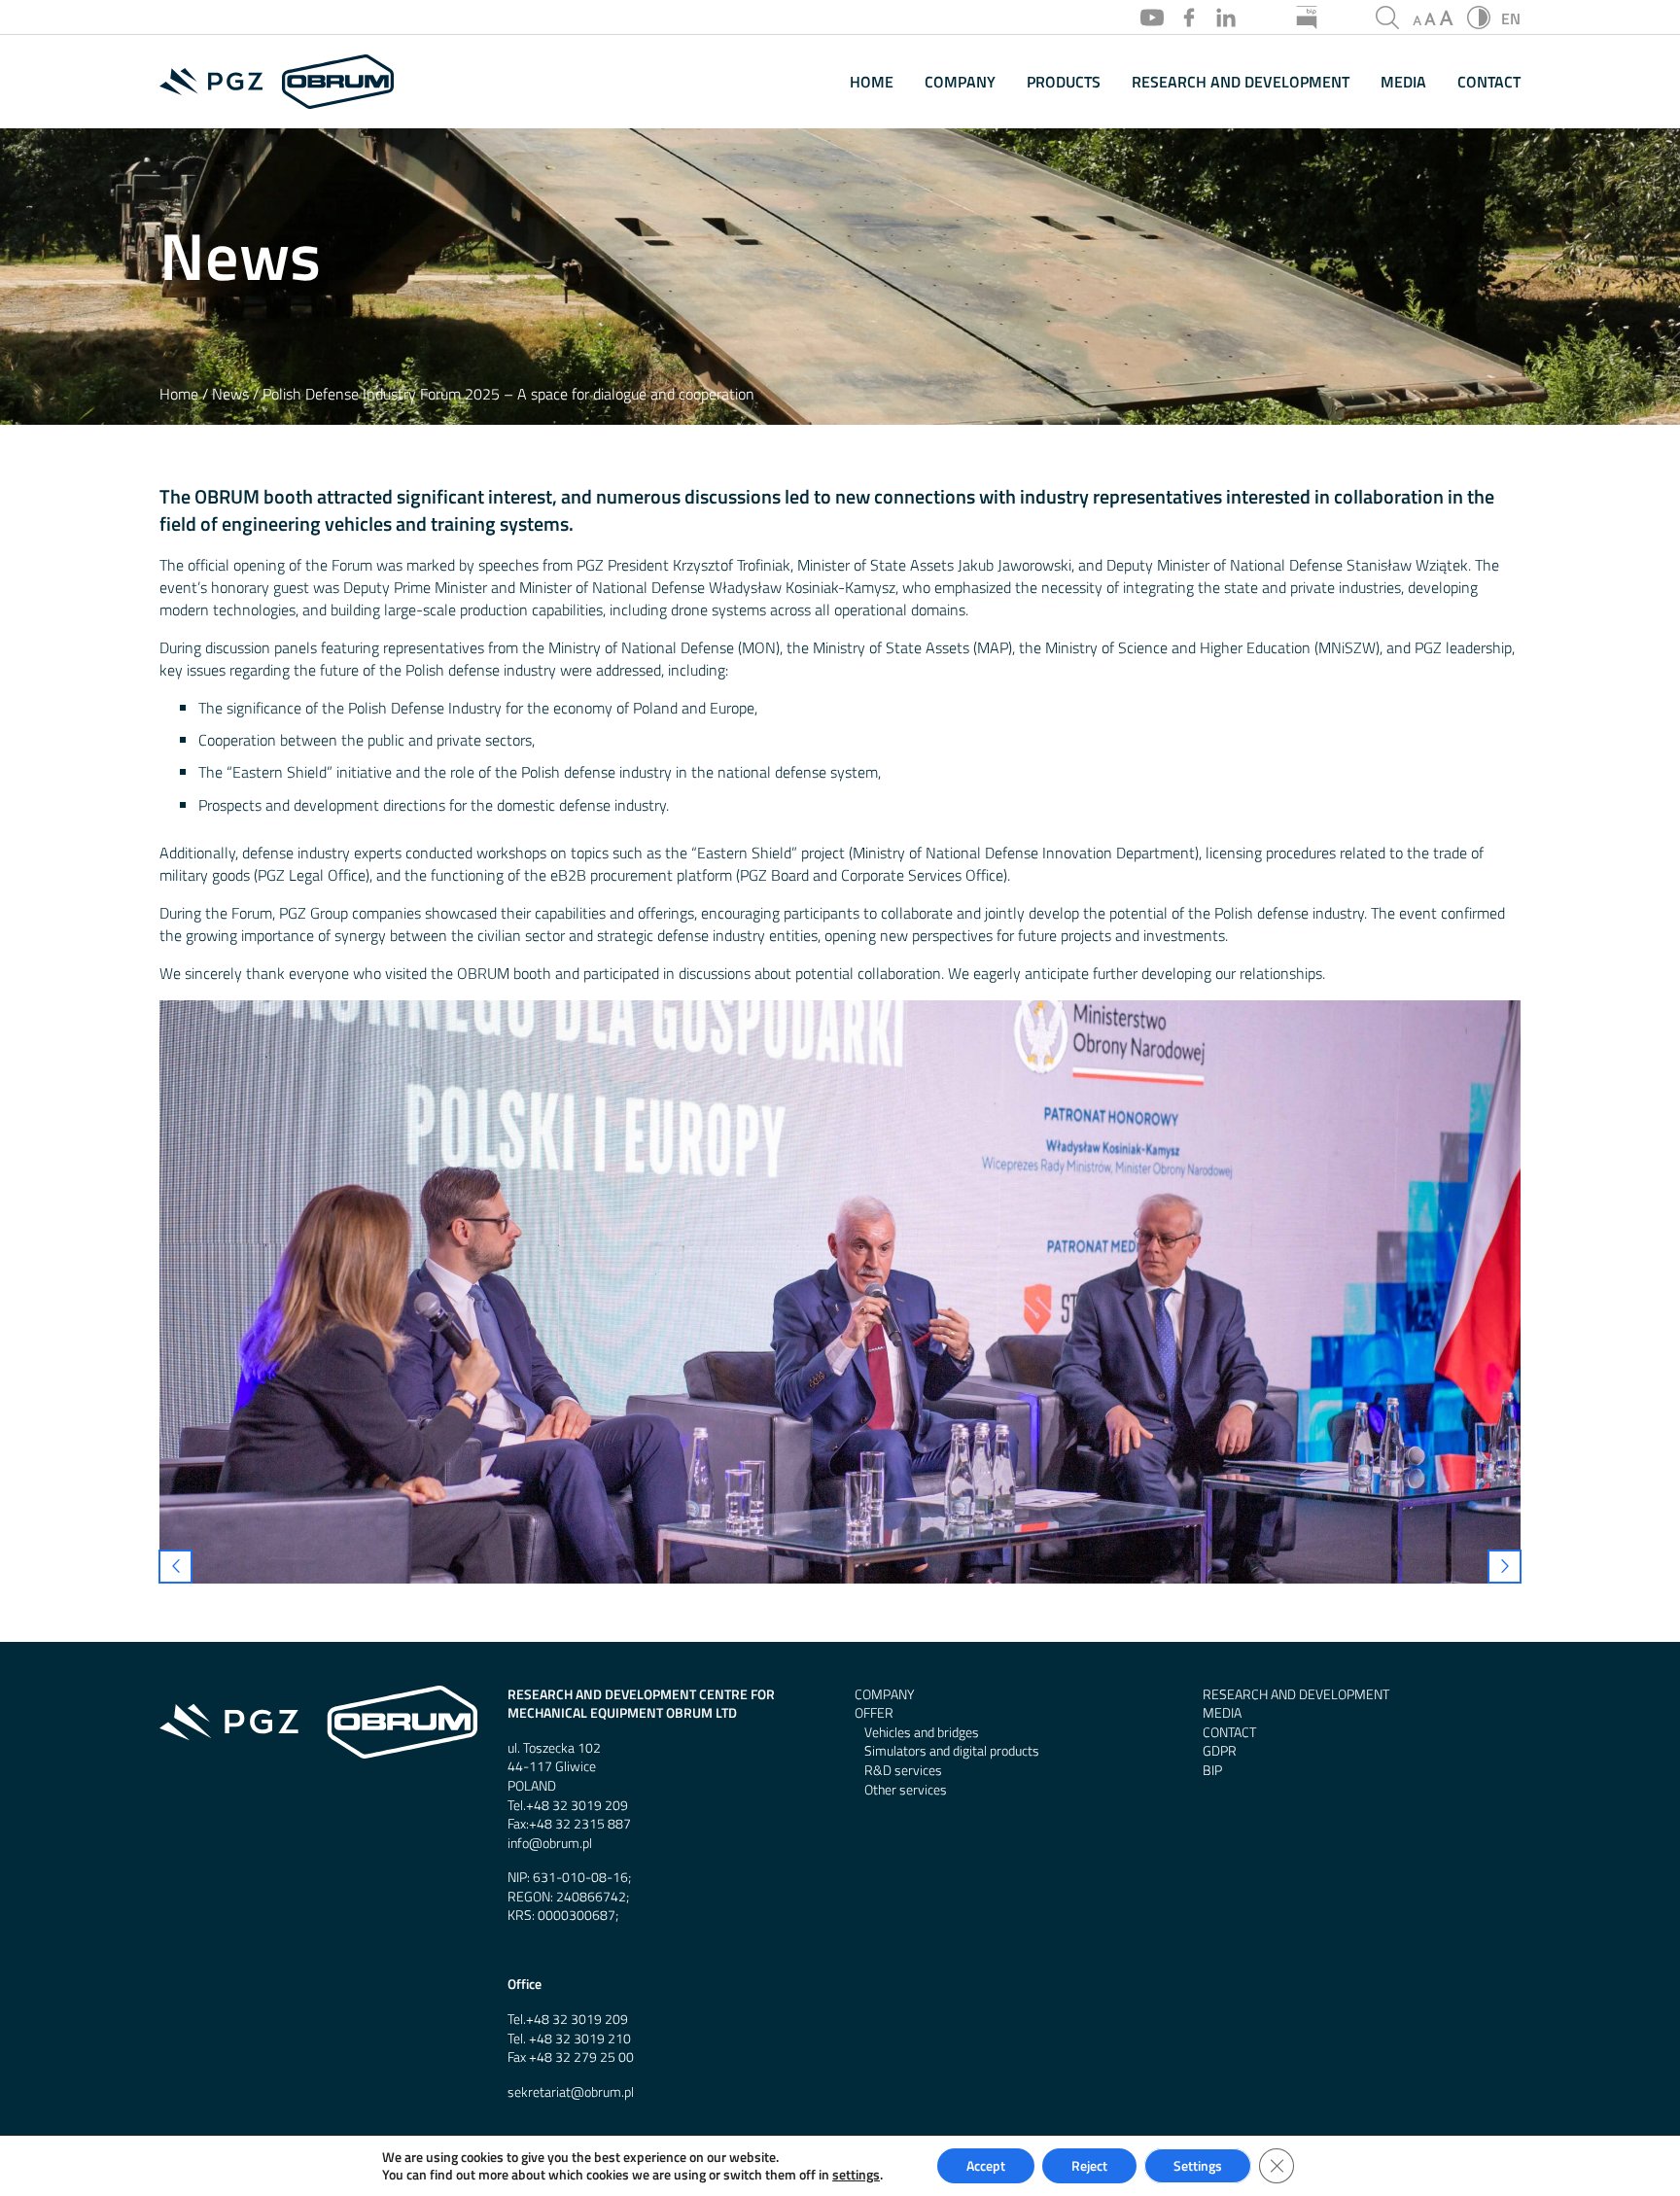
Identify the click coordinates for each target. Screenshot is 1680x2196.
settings (856, 2175)
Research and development (1241, 82)
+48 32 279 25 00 (581, 2057)
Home (872, 82)
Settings (1198, 2165)
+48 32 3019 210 (580, 2039)
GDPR (1220, 1751)
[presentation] (175, 1567)
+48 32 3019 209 (577, 1806)
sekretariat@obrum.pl (571, 2092)
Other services (906, 1790)
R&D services (903, 1771)
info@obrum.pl (550, 1844)
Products (1064, 82)
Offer (874, 1713)
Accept (986, 2165)
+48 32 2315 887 (580, 1824)
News (230, 394)
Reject (1089, 2165)
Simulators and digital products (952, 1751)
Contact (1489, 82)
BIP (1212, 1771)
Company (960, 82)
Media (1403, 82)
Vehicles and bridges (922, 1733)
